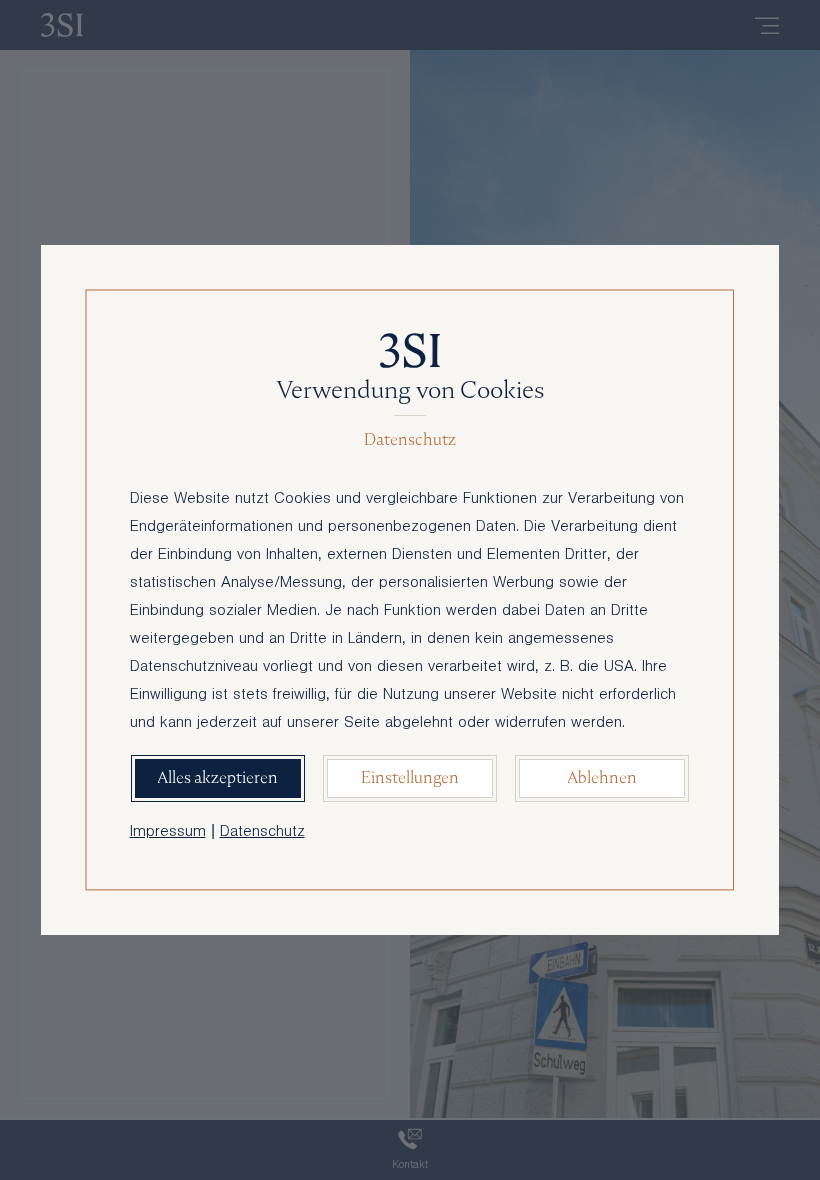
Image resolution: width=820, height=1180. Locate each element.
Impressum (168, 833)
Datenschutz (262, 833)
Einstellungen (410, 777)
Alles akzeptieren (217, 777)
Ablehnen (602, 777)
